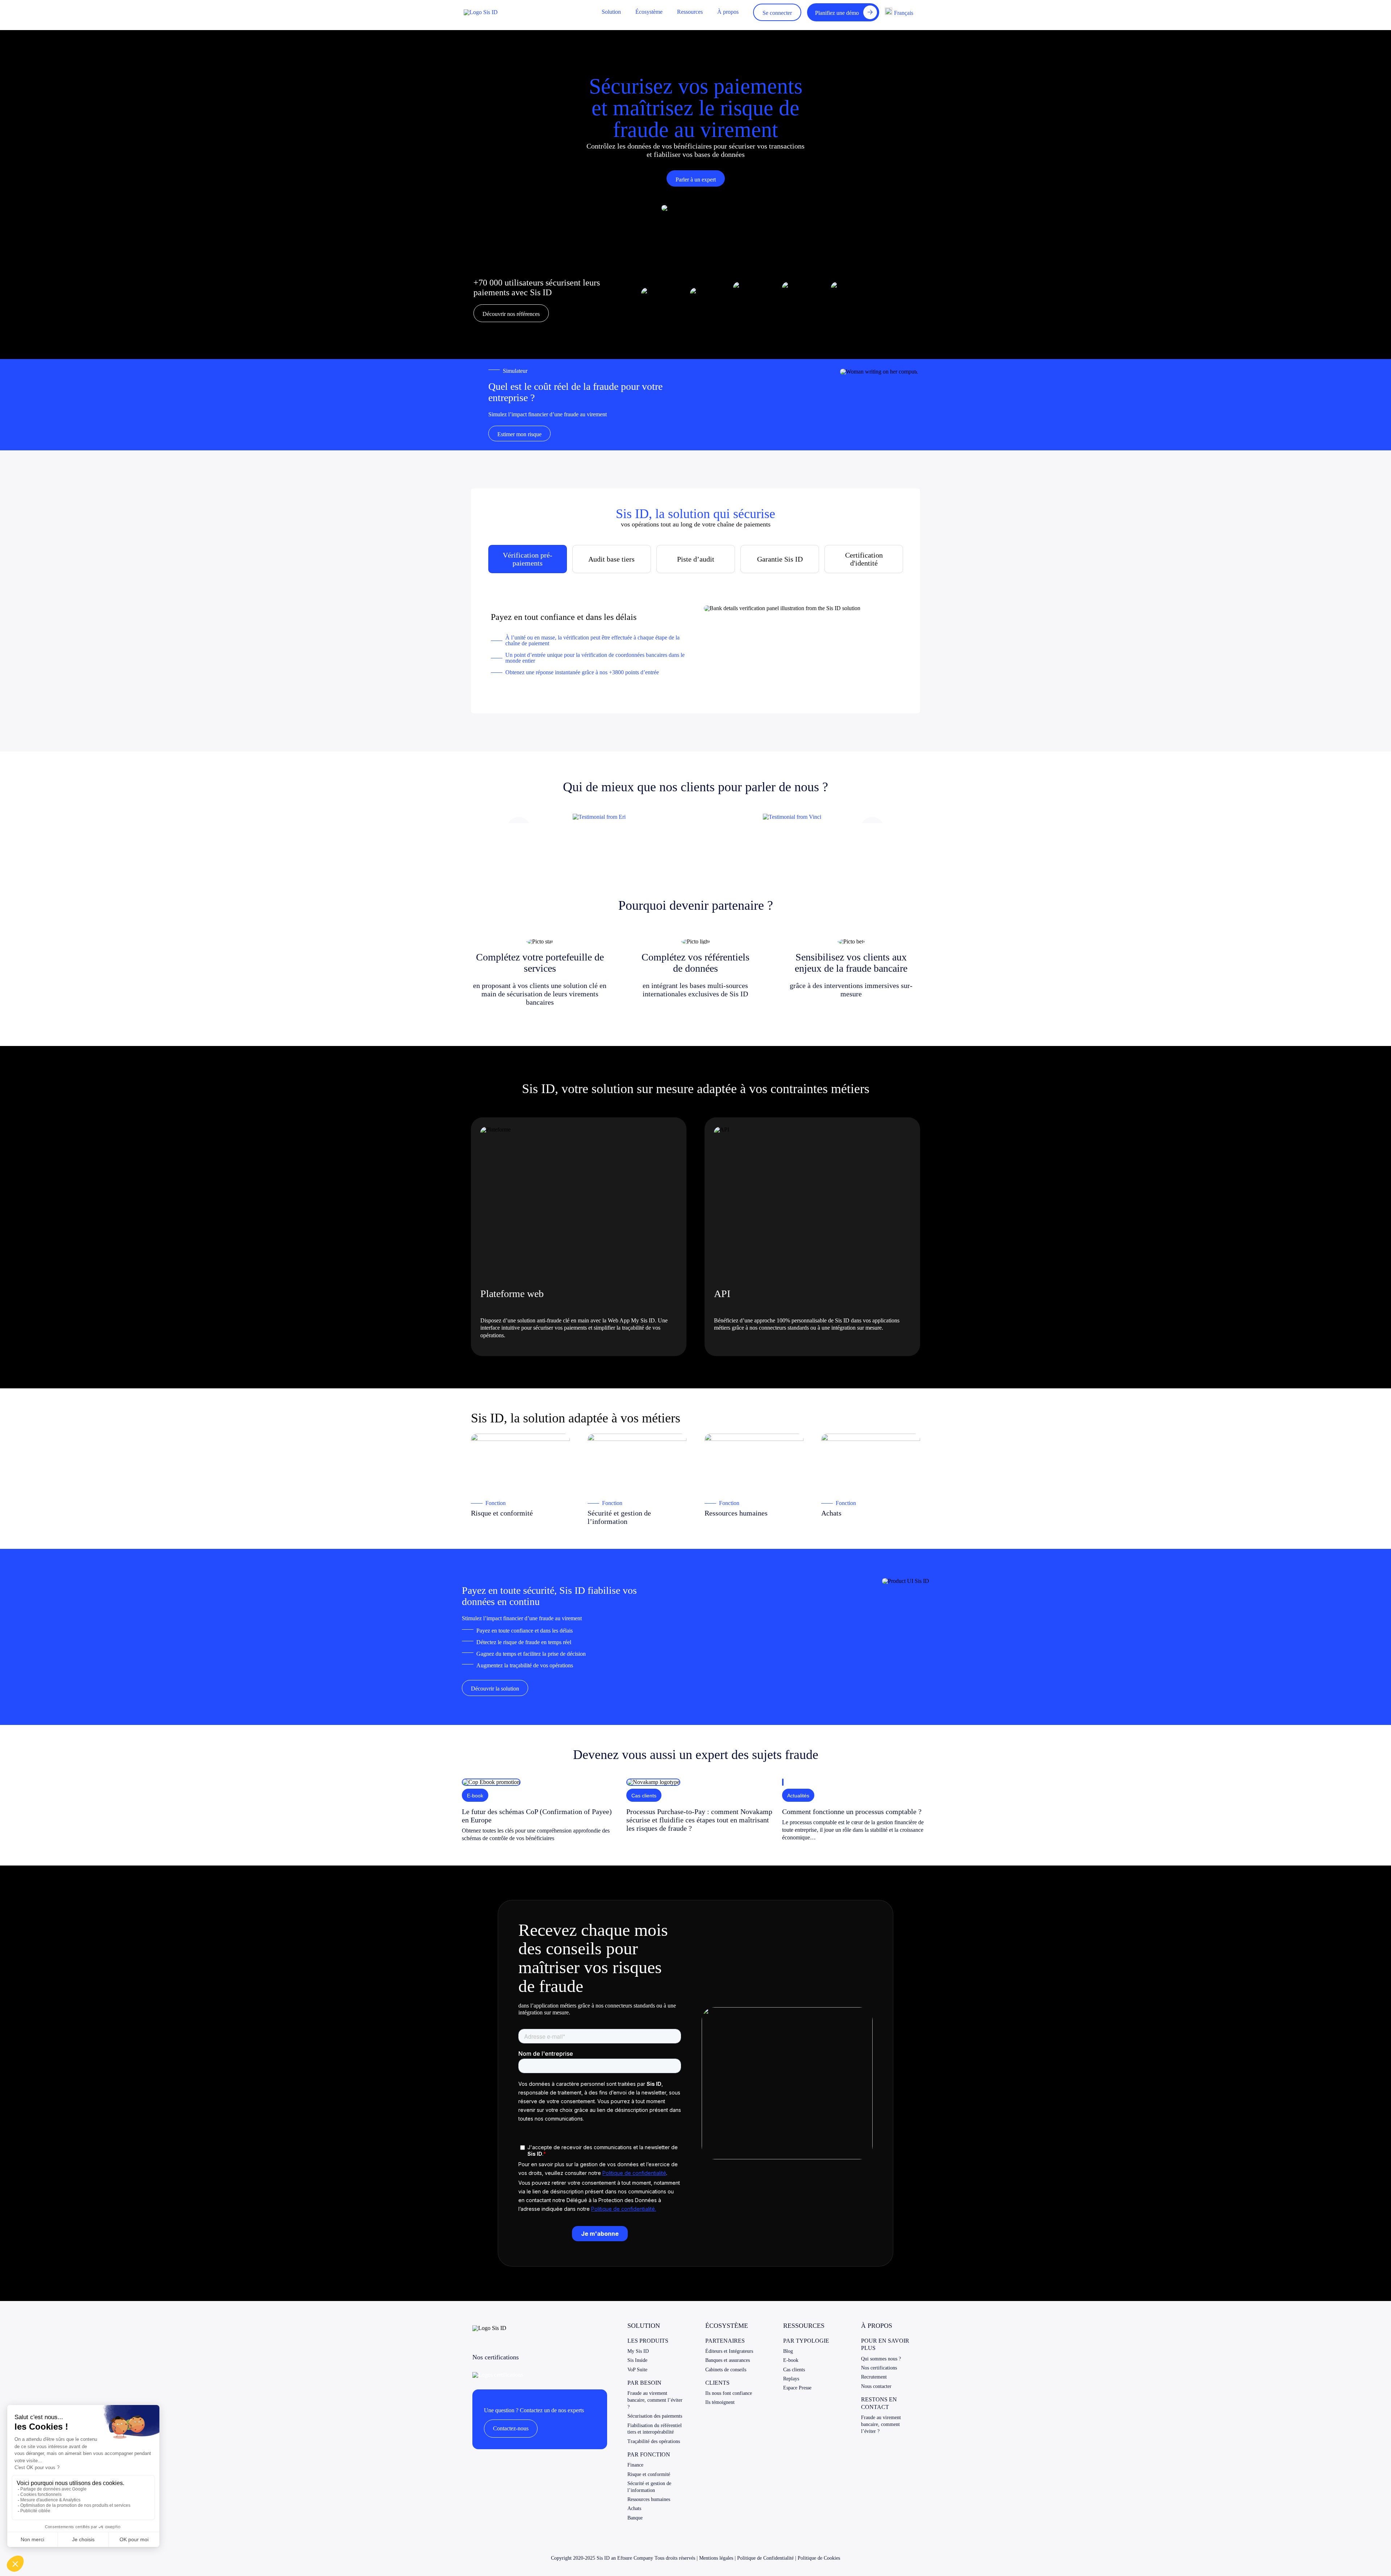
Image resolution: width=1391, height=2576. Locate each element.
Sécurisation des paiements (655, 2416)
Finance (635, 2465)
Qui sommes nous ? (881, 2359)
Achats (634, 2508)
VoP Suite (637, 2370)
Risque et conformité (649, 2474)
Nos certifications (879, 2368)
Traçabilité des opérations (654, 2441)
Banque (635, 2518)
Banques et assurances (728, 2360)
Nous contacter (876, 2386)
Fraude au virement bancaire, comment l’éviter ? (655, 2400)
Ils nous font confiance (729, 2393)
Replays (791, 2379)
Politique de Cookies (819, 2558)
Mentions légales (716, 2558)
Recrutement (874, 2377)
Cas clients (794, 2370)
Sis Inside (637, 2360)
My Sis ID (638, 2351)
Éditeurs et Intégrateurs (729, 2351)
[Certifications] (498, 2375)
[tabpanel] (695, 640)
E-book (791, 2360)
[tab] (528, 559)
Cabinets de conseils (726, 2370)
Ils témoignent (720, 2402)
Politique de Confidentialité (765, 2558)
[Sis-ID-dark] (481, 12)
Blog (788, 2351)
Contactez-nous (511, 2428)
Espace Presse (797, 2388)
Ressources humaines (649, 2499)
